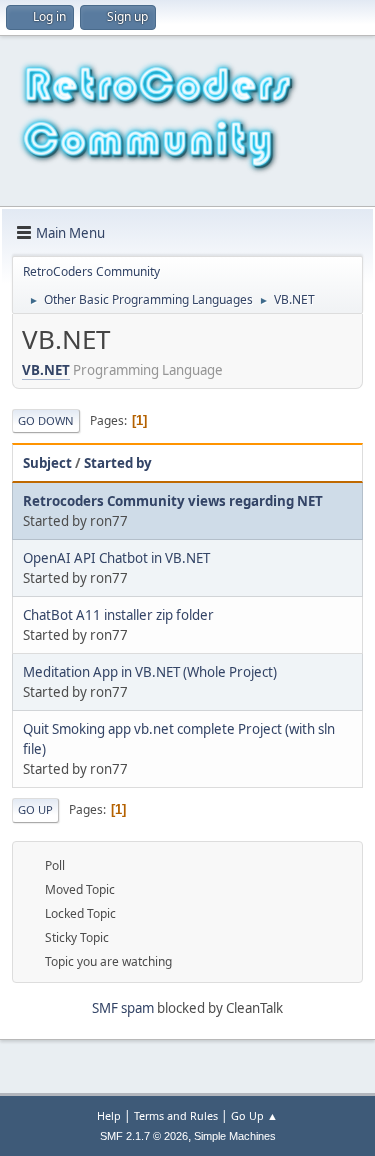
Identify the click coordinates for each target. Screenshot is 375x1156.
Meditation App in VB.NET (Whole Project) (150, 672)
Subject (47, 463)
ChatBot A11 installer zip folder (118, 615)
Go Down (46, 420)
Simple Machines (235, 1136)
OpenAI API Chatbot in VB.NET (116, 558)
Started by (118, 463)
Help (109, 1115)
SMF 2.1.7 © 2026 (144, 1136)
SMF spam (123, 1008)
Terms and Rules (176, 1115)
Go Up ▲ (254, 1115)
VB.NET (46, 370)
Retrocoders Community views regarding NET (173, 501)
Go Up (35, 809)
